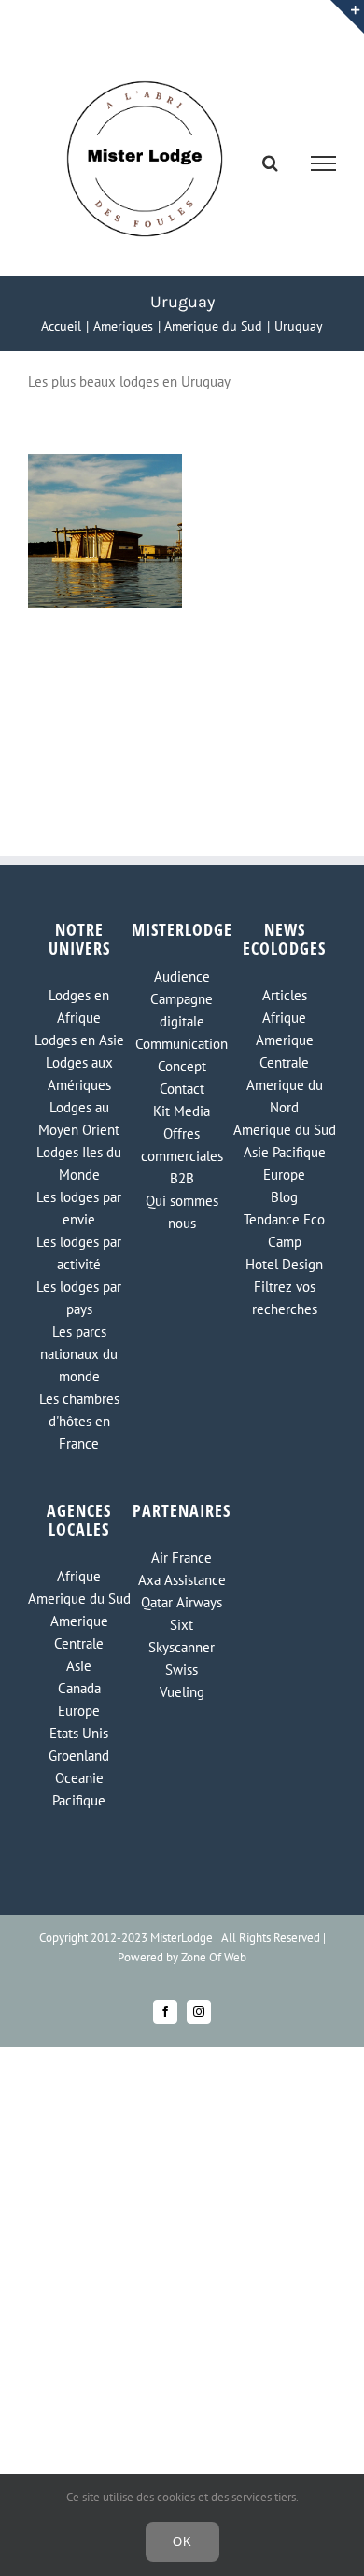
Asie (79, 1666)
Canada (79, 1688)
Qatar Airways (182, 1602)
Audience (182, 977)
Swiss (182, 1670)
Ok (182, 2542)
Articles (285, 995)
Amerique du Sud (285, 1130)
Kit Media (182, 1111)
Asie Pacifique (285, 1152)
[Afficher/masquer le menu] (324, 163)
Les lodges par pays (79, 1298)
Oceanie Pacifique (79, 1789)
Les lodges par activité (79, 1253)
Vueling (182, 1692)
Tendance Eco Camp (284, 1231)
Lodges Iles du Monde (79, 1163)
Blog (284, 1197)
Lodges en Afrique (79, 1006)
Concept (182, 1066)
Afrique (284, 1018)
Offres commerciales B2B (182, 1156)
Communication (182, 1044)
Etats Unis (79, 1733)
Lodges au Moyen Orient (79, 1118)
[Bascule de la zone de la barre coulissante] (347, 17)
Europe (284, 1175)
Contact (182, 1089)
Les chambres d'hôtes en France (79, 1421)
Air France (182, 1557)
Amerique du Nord (285, 1096)
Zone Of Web (214, 1957)
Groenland (79, 1755)
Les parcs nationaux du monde (79, 1354)
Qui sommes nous (182, 1212)
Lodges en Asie (79, 1040)
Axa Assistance (182, 1580)
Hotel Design (284, 1264)
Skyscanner (182, 1647)
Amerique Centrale (285, 1051)
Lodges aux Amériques (79, 1074)
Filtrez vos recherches (285, 1298)
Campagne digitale (182, 1010)
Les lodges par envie (79, 1208)
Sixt (182, 1625)
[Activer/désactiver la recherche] (270, 163)
